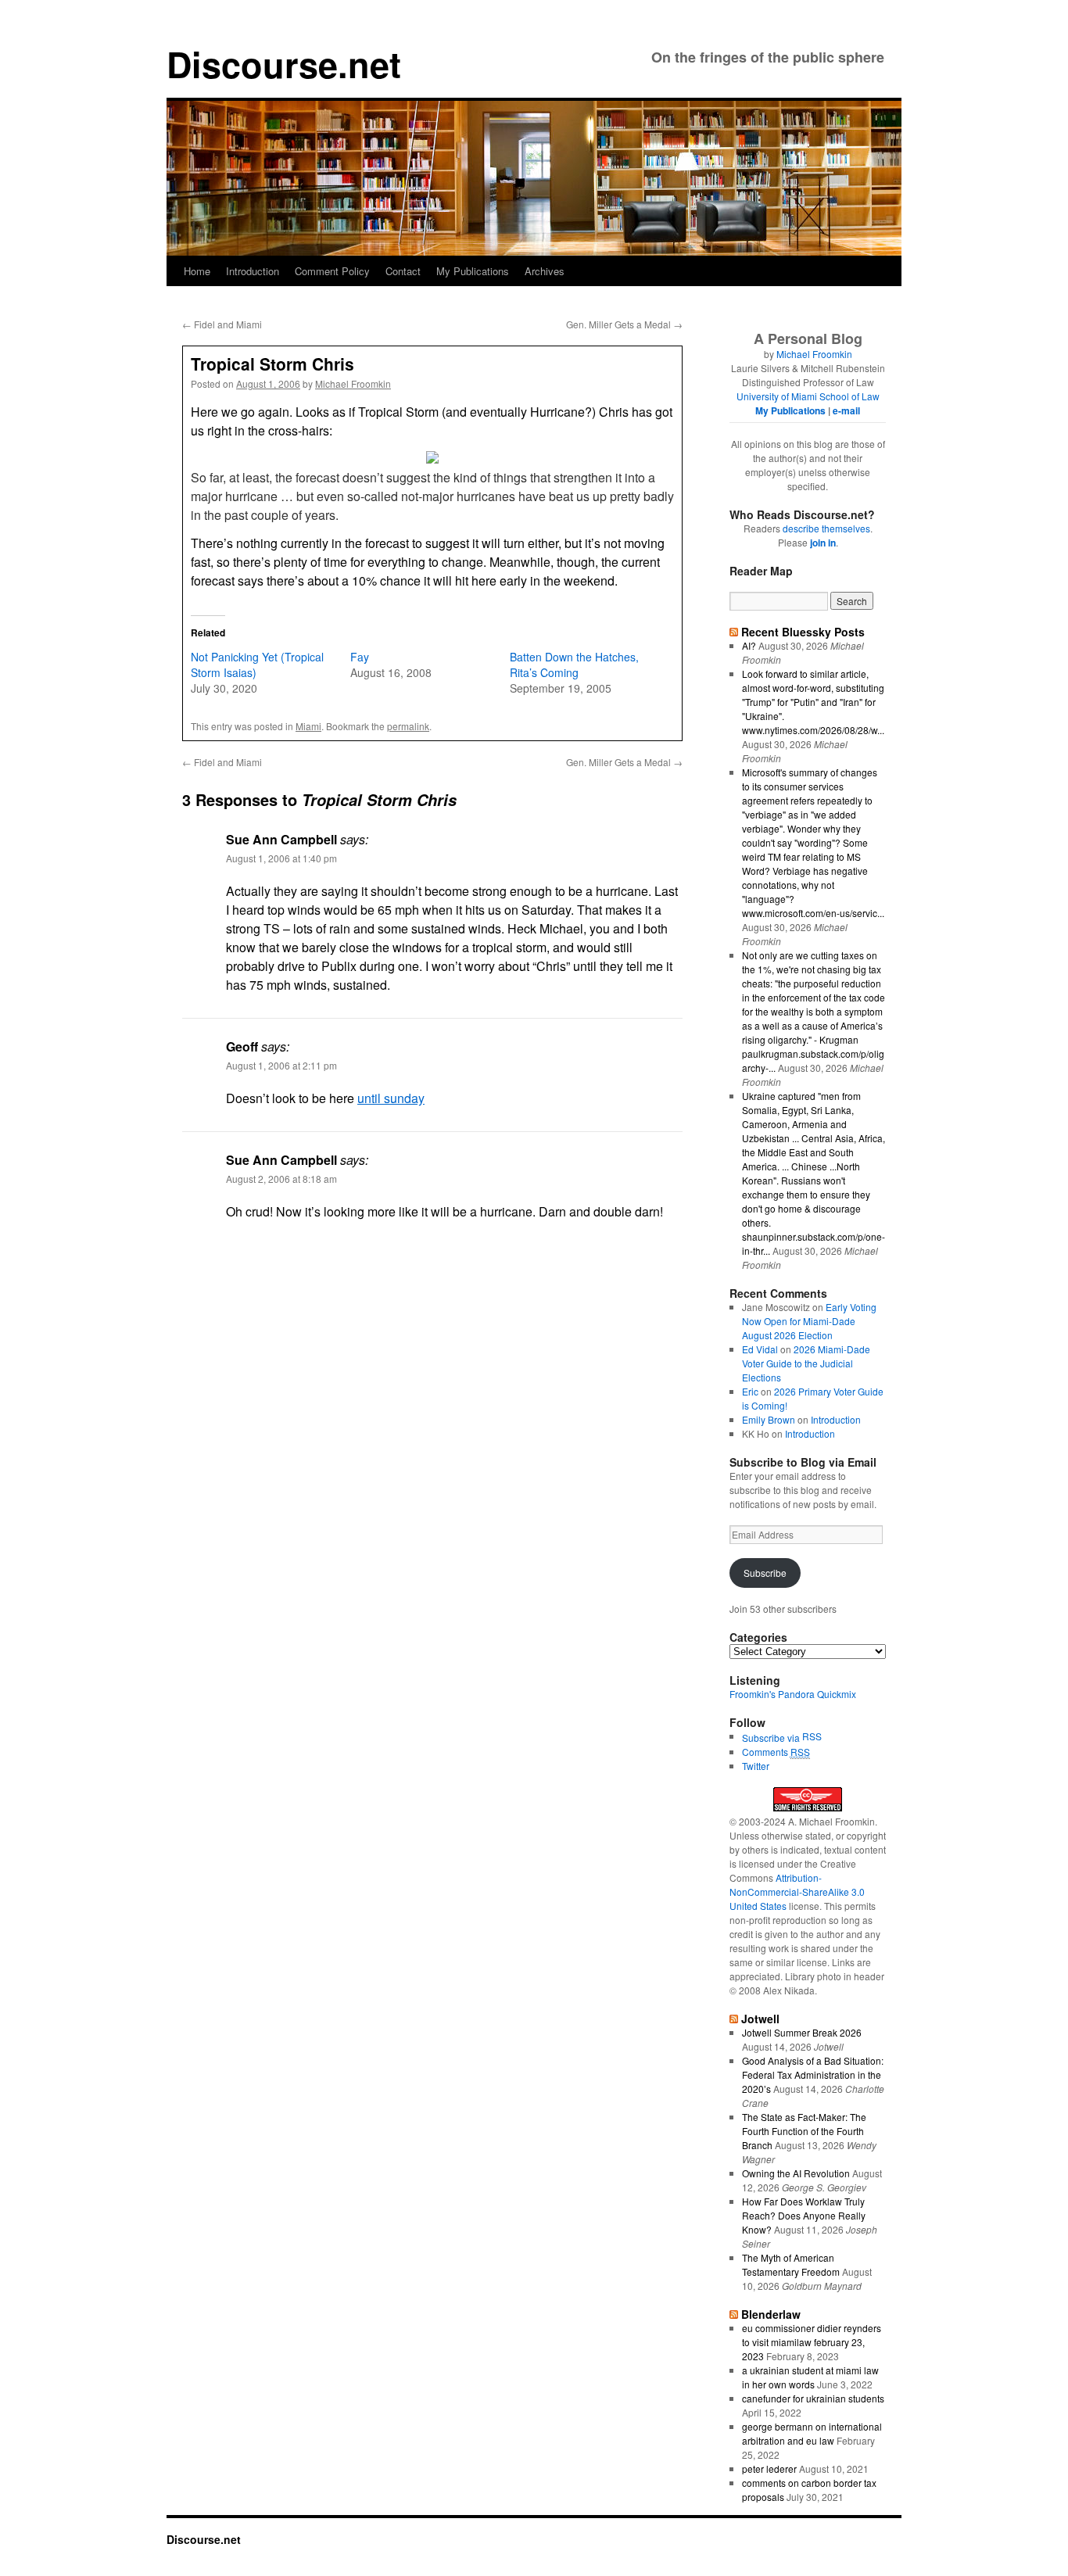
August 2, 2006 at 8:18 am (281, 1179)
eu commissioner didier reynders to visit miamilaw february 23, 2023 (812, 2342)
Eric (750, 1391)
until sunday (391, 1098)
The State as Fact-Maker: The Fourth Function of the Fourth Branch (804, 2131)
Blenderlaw (771, 2314)
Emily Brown (769, 1419)
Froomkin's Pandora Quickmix (793, 1694)
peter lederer (769, 2469)
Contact (403, 271)
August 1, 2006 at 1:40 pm (281, 858)
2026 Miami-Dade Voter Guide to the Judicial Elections (806, 1363)
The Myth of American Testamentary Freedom (791, 2264)
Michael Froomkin (353, 383)
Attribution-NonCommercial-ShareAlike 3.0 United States (797, 1892)
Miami (308, 726)
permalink (408, 726)
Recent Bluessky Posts (803, 632)
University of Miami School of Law (808, 396)
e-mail (846, 410)
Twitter (756, 1766)
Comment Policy (332, 271)
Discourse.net (284, 64)
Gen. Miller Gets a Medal (624, 324)
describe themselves (826, 528)
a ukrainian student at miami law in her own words (810, 2377)
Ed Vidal (760, 1349)
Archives (545, 271)
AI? (749, 645)
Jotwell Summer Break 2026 (802, 2032)
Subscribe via (772, 1738)
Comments (776, 1752)
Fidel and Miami (222, 324)
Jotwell (760, 2019)
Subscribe (765, 1573)
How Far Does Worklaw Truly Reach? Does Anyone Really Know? (804, 2215)
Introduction (253, 271)
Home (197, 271)
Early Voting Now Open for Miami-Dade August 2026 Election (809, 1321)
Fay (360, 657)
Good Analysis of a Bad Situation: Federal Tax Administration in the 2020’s (813, 2074)
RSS (812, 1736)
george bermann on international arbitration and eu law (812, 2433)
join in (823, 543)
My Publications (473, 271)
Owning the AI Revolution (796, 2173)
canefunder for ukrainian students (813, 2398)
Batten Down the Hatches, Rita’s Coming (574, 665)
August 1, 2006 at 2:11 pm (281, 1065)
